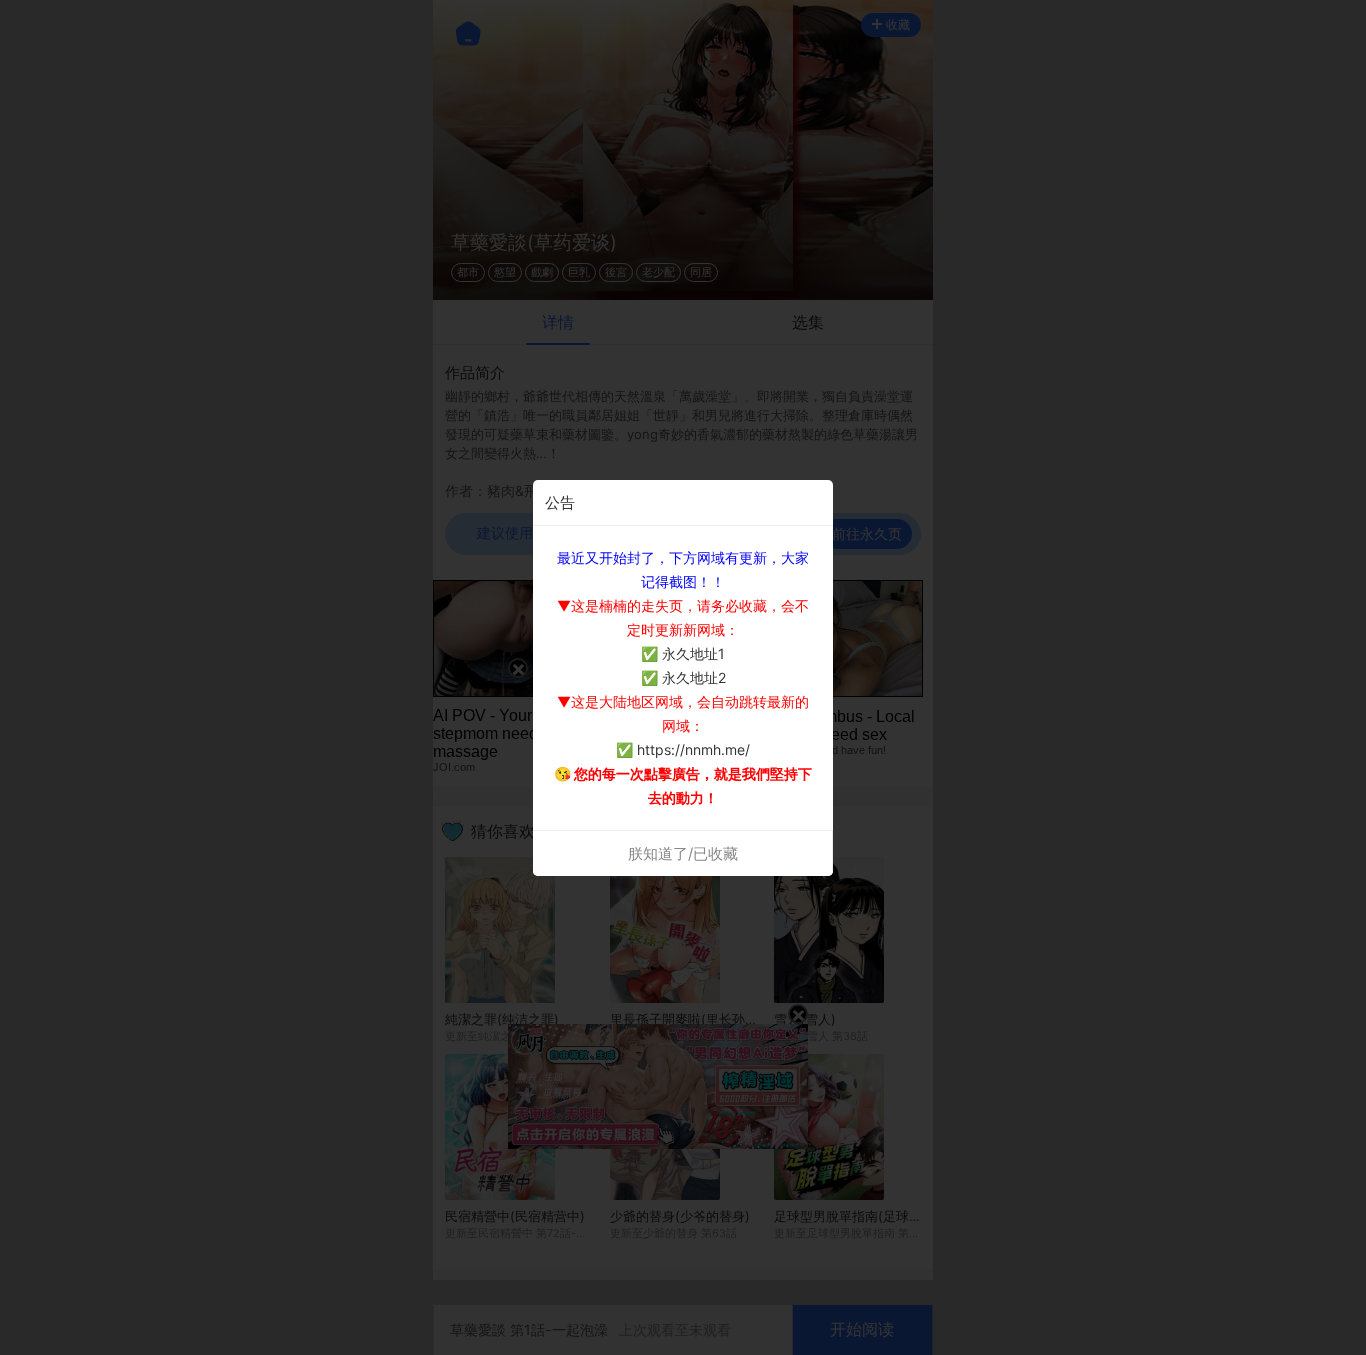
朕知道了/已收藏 (683, 853)
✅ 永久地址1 (683, 653)
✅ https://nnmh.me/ (683, 749)
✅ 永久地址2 (683, 677)
